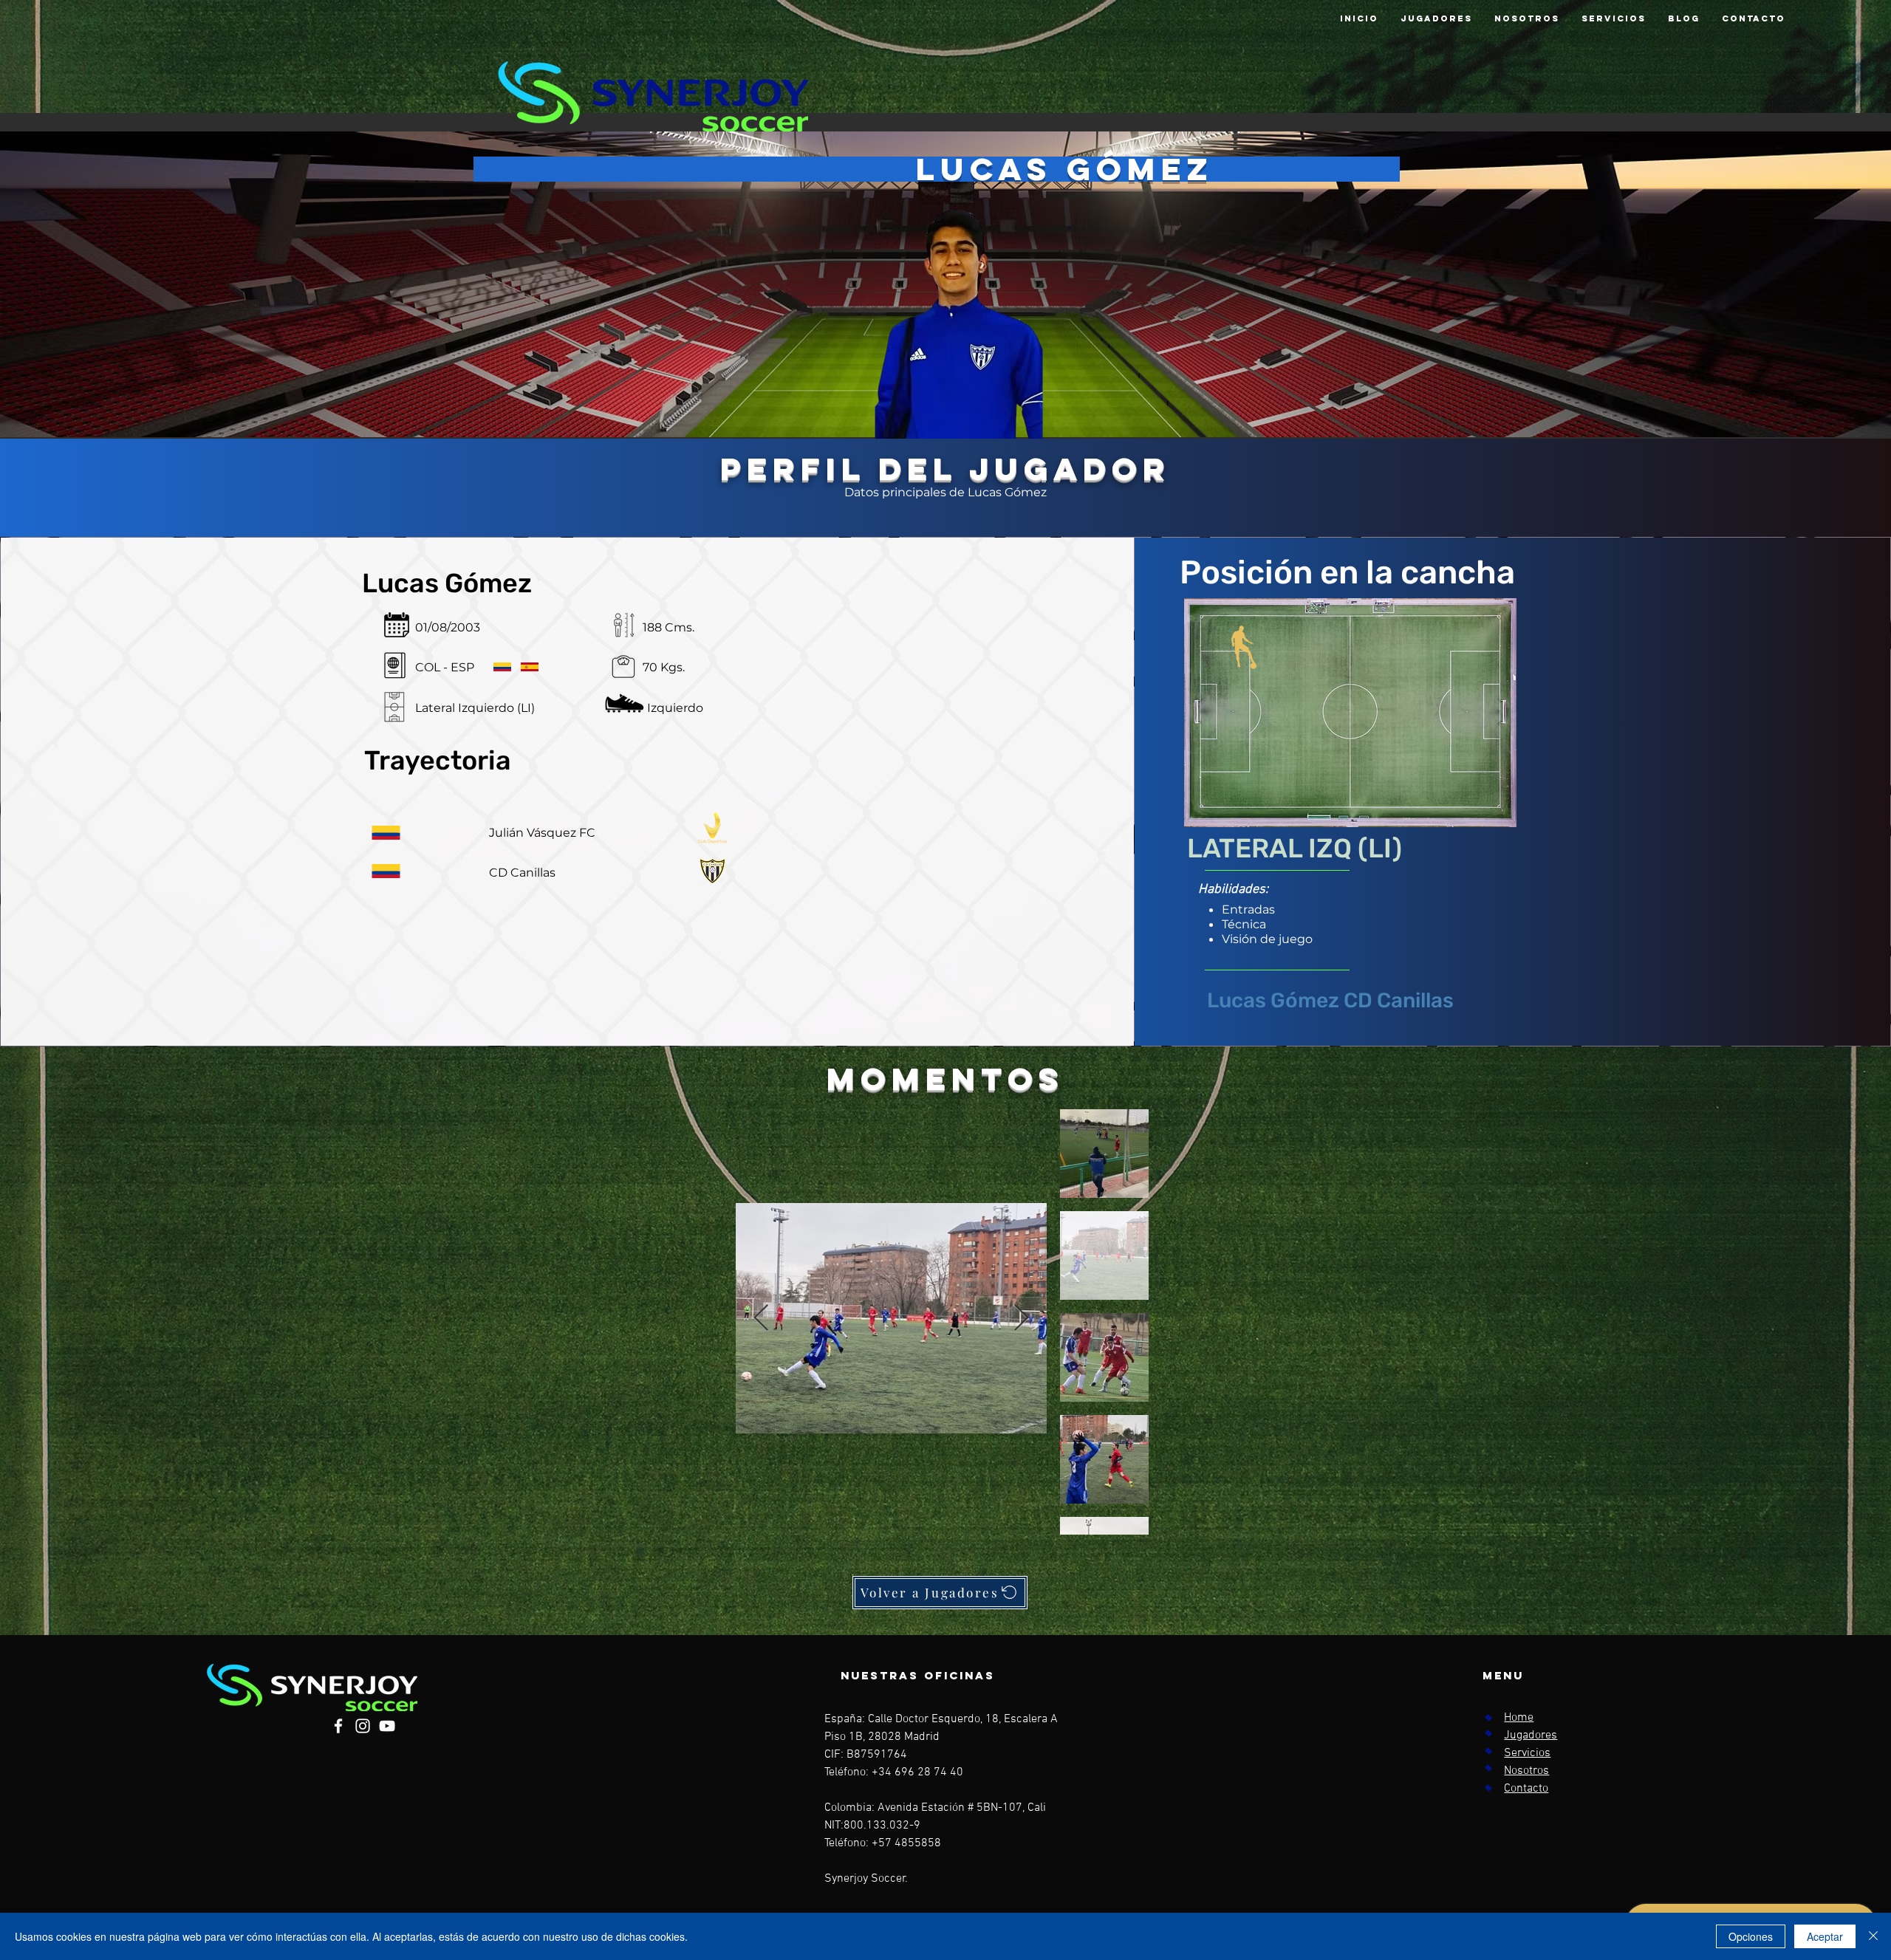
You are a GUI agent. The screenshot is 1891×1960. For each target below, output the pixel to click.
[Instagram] (363, 1726)
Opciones (1751, 1936)
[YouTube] (387, 1726)
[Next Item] (1021, 1319)
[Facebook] (338, 1726)
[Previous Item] (761, 1319)
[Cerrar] (1873, 1936)
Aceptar (1825, 1936)
